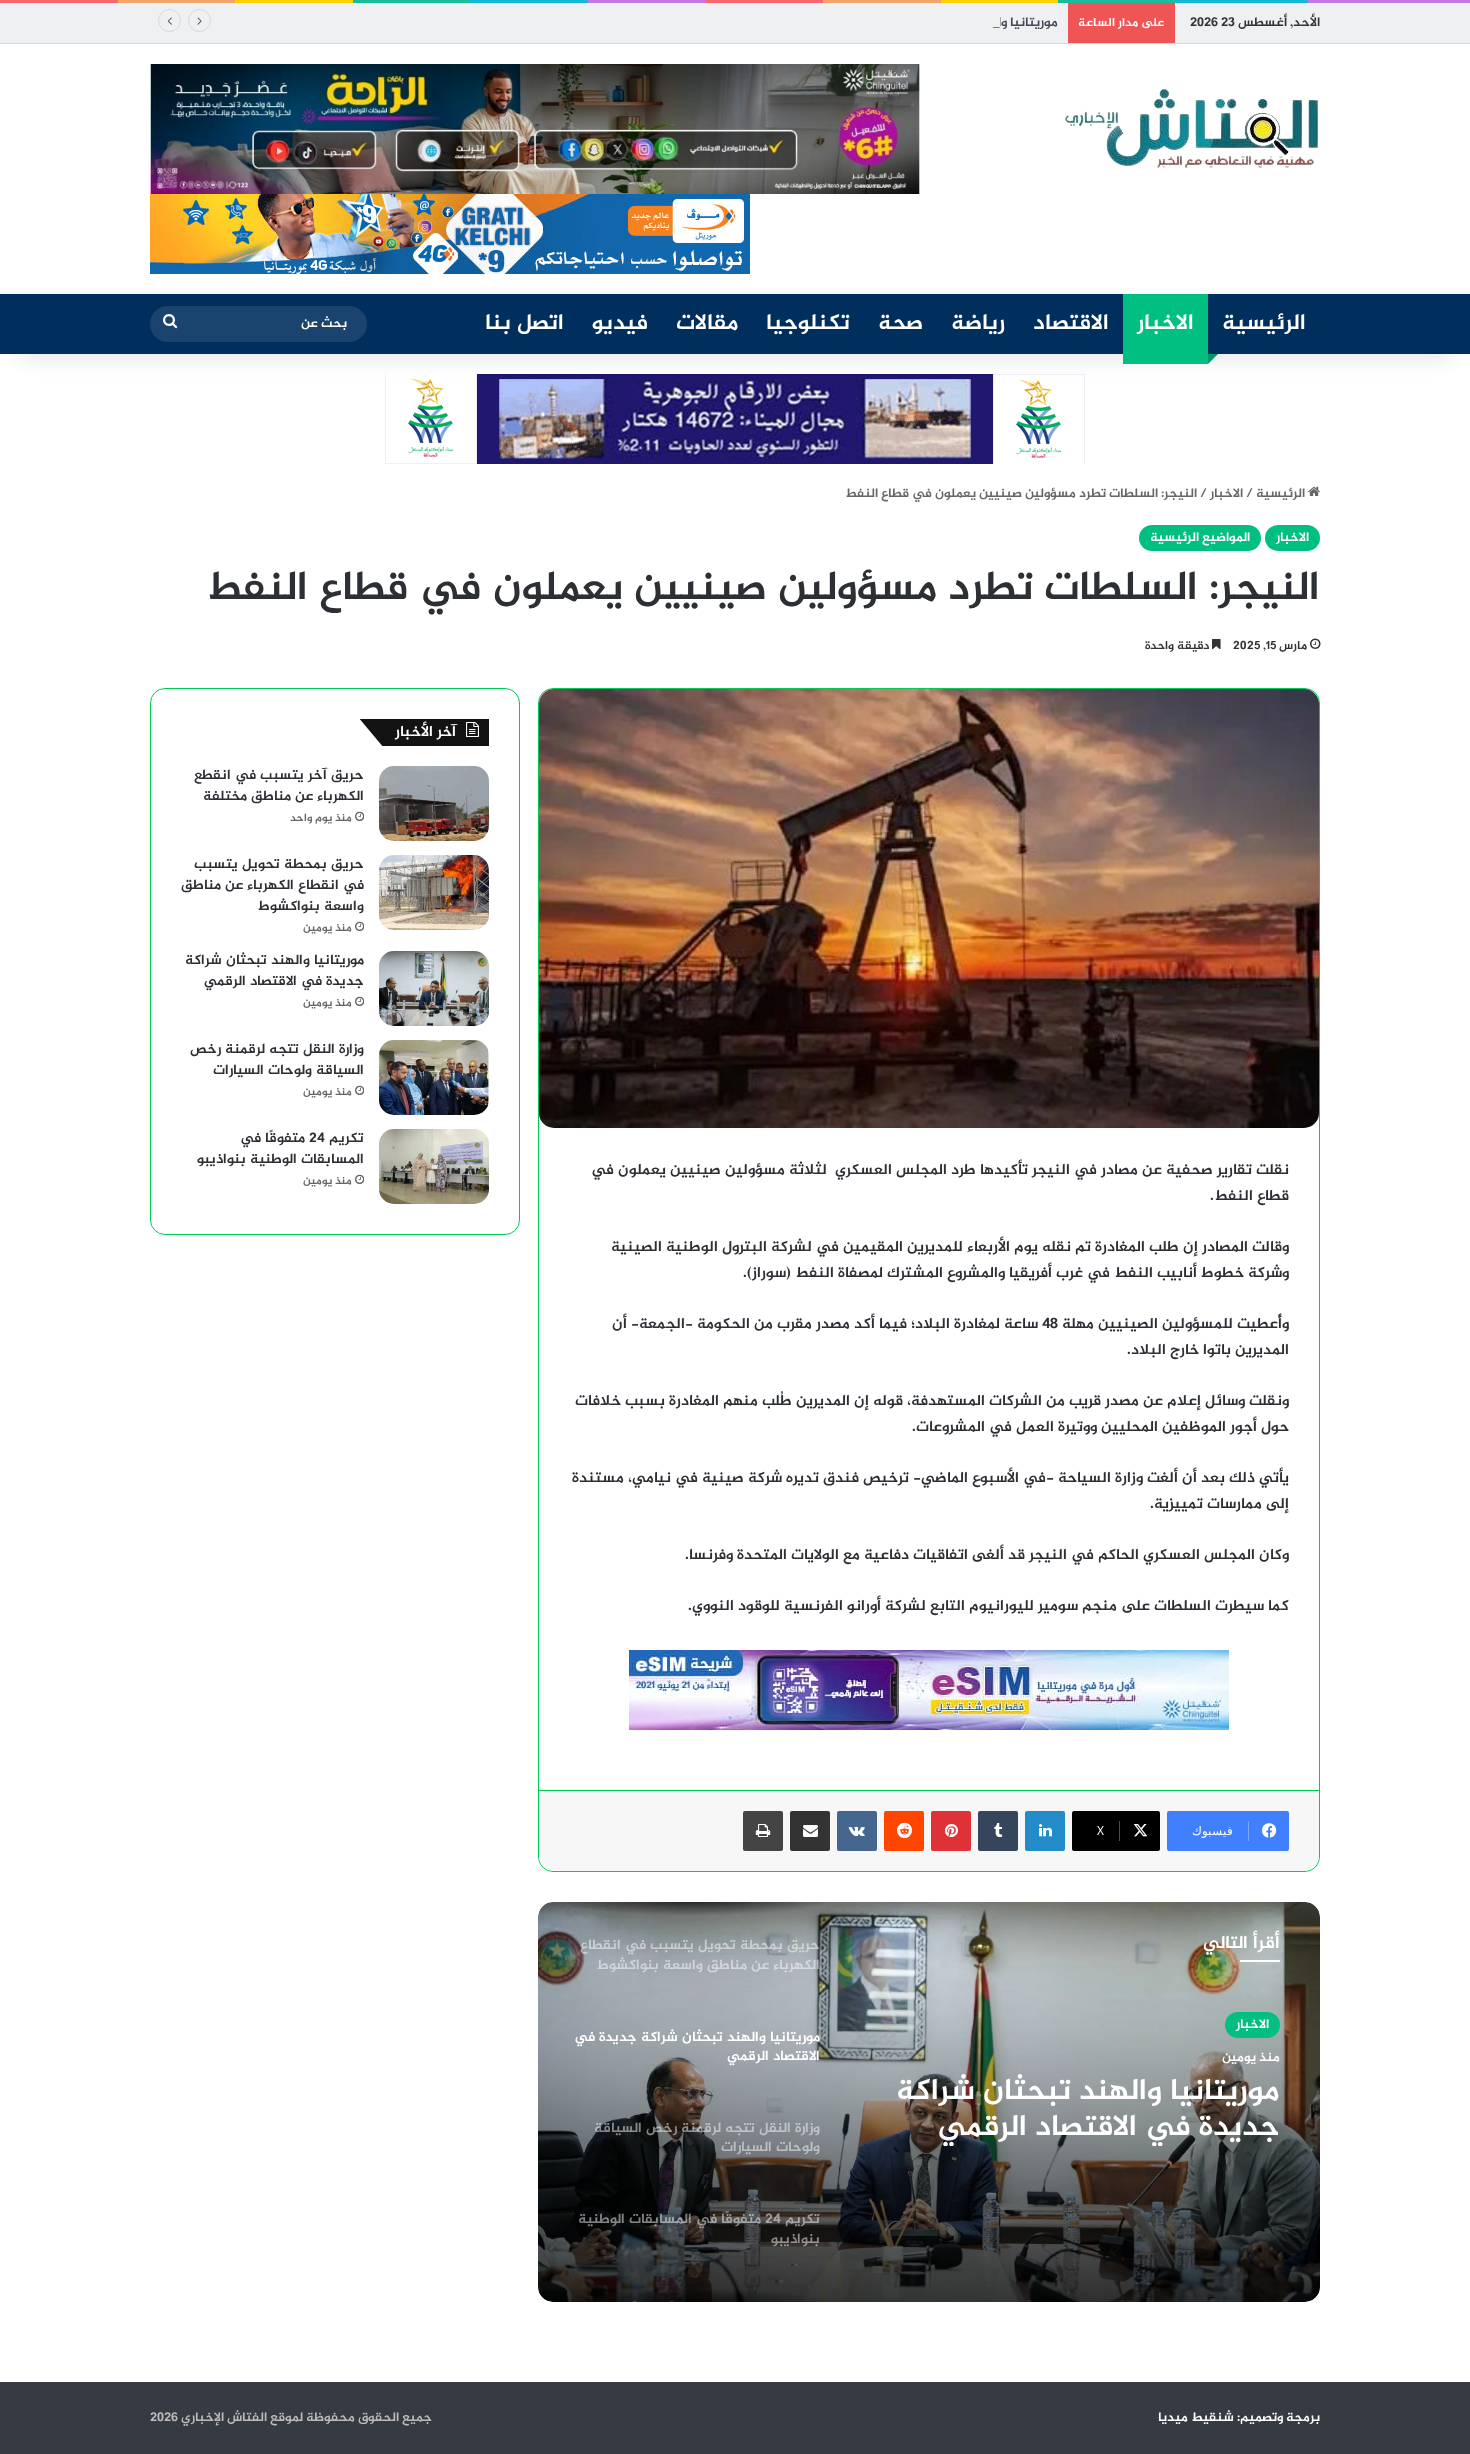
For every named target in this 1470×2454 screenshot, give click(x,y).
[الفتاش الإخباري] (1190, 129)
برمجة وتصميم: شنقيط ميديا (1239, 2418)
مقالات (707, 324)
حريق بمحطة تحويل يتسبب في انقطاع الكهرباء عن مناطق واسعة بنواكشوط (272, 885)
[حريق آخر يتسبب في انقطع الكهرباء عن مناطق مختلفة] (434, 803)
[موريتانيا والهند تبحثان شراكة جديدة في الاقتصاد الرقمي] (434, 988)
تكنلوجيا (808, 324)
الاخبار (1165, 324)
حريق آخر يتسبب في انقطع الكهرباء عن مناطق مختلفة (279, 786)
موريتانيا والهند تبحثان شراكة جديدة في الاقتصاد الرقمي (900, 23)
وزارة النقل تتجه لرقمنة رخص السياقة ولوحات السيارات (1093, 2140)
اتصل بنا (524, 324)
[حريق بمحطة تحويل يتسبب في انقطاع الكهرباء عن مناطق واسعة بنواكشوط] (434, 892)
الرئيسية (1264, 324)
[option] (929, 2102)
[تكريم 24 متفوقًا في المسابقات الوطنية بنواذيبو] (434, 1166)
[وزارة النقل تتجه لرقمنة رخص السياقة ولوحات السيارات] (434, 1077)
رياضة (978, 324)
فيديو (620, 324)
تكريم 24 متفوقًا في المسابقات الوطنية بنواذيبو (280, 1149)
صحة (900, 324)
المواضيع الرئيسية (1200, 538)
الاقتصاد (1071, 324)
